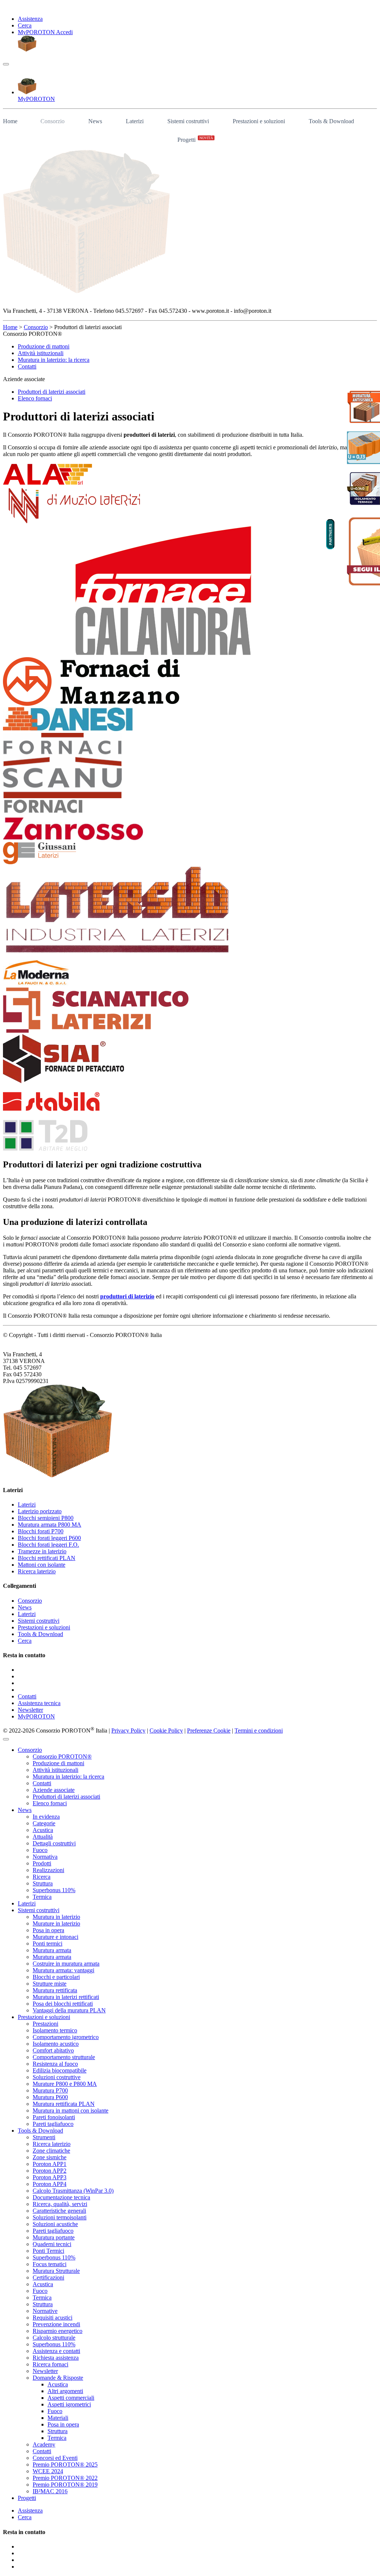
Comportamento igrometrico (66, 2037)
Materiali (58, 2418)
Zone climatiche (51, 2151)
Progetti (195, 139)
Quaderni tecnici (52, 2244)
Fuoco (40, 1850)
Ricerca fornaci (50, 2364)
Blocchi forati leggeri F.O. (48, 1545)
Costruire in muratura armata (66, 1964)
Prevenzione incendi (56, 2324)
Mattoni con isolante (42, 1565)
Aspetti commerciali (71, 2398)
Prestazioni (45, 2024)
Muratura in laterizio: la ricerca (54, 360)
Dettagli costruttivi (54, 1843)
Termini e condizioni (259, 1731)
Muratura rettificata (55, 1990)
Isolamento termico (55, 2030)
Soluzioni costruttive (57, 2077)
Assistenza (30, 19)
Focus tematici (50, 2264)
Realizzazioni (48, 1870)
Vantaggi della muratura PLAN (69, 2010)
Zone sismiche (50, 2157)
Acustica (43, 1830)
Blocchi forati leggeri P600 (49, 1538)
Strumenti (44, 2137)
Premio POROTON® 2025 (65, 2464)
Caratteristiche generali (59, 2211)
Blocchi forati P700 (41, 1531)
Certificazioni (48, 2277)
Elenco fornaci (35, 398)
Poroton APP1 (50, 2164)
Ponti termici (47, 1944)
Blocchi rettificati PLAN (47, 1558)
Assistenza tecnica (39, 1703)
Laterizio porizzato (40, 1511)
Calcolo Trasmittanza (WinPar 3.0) (73, 2191)
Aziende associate (54, 1790)
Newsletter (30, 1710)
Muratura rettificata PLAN (64, 2104)
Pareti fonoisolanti (54, 2117)
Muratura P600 (50, 2097)
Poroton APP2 (50, 2171)
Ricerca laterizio (37, 1571)
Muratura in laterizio (56, 1917)
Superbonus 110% (54, 1890)
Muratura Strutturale (56, 2271)
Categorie (44, 1823)
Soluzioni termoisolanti (60, 2217)
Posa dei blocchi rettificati (63, 2004)
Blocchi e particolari (56, 1977)
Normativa (45, 1857)
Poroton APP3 (50, 2177)
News (95, 121)
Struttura (43, 1883)
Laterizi (135, 121)
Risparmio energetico (58, 2331)
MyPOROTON (36, 1716)
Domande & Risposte (58, 2378)
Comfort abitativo (53, 2050)
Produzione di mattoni (44, 346)
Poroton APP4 (50, 2184)
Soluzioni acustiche (55, 2224)
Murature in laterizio (56, 1923)
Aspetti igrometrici (69, 2404)
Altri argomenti (65, 2391)
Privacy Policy (128, 1731)
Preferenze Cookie (209, 1731)
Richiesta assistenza (56, 2358)
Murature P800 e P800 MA (65, 2084)
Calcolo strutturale (54, 2338)
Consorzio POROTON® (62, 1756)
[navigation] (6, 64)
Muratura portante (54, 2237)
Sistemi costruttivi (188, 121)
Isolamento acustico (56, 2044)
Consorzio (53, 121)
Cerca (25, 25)
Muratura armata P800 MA (50, 1525)
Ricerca (42, 1877)
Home (10, 121)
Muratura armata (52, 1950)
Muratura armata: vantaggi (63, 1970)
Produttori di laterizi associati (52, 392)
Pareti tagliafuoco (53, 2124)
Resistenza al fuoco (55, 2064)
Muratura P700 (50, 2090)
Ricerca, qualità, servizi (60, 2204)
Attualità (43, 1837)
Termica (42, 1897)
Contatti (27, 366)
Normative (45, 2311)
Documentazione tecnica (61, 2197)
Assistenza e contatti (56, 2351)
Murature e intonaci (55, 1937)
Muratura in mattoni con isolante (71, 2110)
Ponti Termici (48, 2251)
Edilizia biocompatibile (60, 2070)
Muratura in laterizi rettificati (66, 1997)
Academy (44, 2444)
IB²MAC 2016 (50, 2491)
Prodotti (42, 1863)
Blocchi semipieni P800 (46, 1518)
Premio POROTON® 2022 (65, 2478)
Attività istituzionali (41, 353)
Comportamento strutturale (64, 2057)
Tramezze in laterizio (42, 1551)
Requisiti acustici (53, 2318)
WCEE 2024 (48, 2471)
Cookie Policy (166, 1731)
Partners (330, 534)
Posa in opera (48, 1930)
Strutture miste (50, 1984)
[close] (6, 1739)
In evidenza (46, 1817)
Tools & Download (331, 121)
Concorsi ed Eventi (55, 2458)
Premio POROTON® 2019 (65, 2485)
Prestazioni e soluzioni (259, 121)
